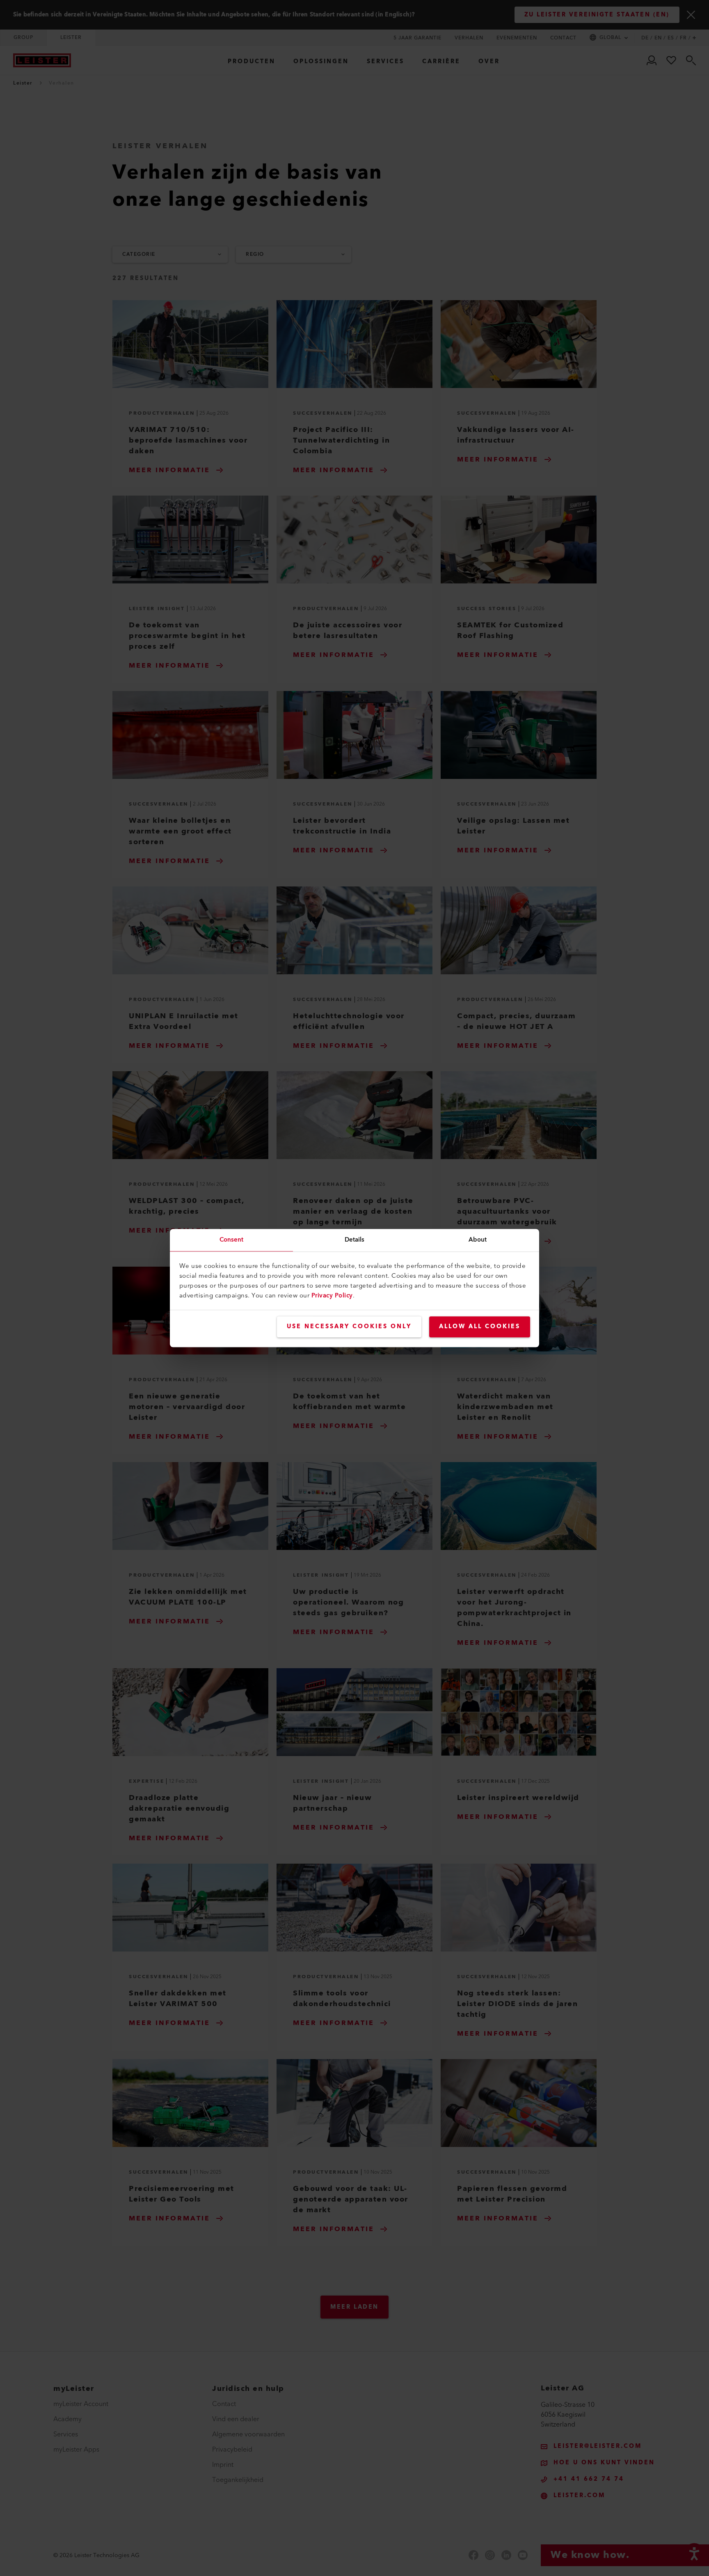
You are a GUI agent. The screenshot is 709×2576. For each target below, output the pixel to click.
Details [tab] (355, 1240)
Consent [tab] (232, 1240)
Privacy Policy (332, 1296)
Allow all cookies (480, 1327)
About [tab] (478, 1240)
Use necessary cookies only (349, 1327)
